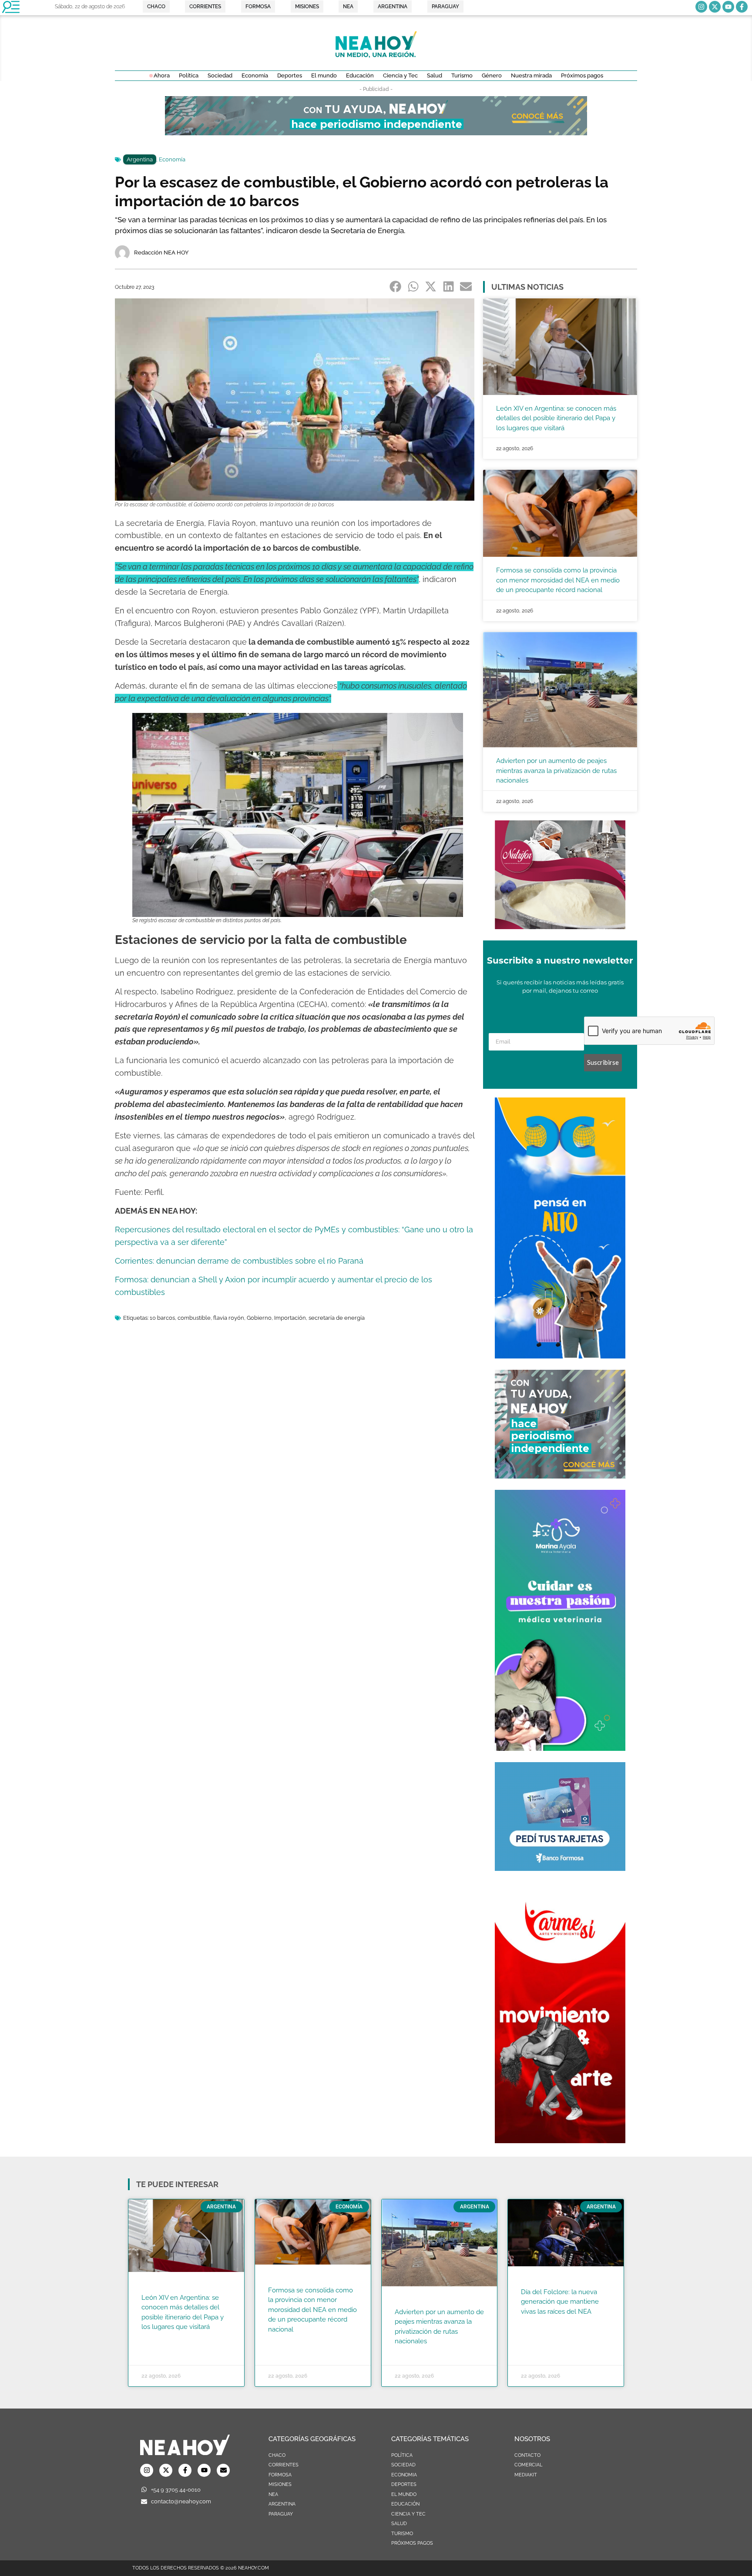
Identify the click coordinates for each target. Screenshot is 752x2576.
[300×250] (560, 1868)
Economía (172, 159)
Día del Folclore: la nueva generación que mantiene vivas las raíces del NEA (560, 2302)
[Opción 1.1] (376, 133)
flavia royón (229, 1318)
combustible (194, 1318)
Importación (290, 1318)
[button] (396, 286)
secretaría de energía (337, 1318)
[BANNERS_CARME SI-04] (560, 2141)
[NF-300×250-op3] (560, 927)
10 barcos (162, 1318)
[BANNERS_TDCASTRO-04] (560, 1356)
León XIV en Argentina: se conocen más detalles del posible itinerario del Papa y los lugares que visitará (556, 418)
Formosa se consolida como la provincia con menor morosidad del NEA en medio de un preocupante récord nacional (558, 580)
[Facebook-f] (742, 7)
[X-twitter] (715, 7)
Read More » (158, 2338)
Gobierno (259, 1318)
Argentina (140, 159)
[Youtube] (728, 7)
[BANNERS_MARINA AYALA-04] (560, 1748)
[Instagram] (701, 7)
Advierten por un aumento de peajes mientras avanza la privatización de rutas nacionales (556, 771)
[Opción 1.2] (560, 1476)
